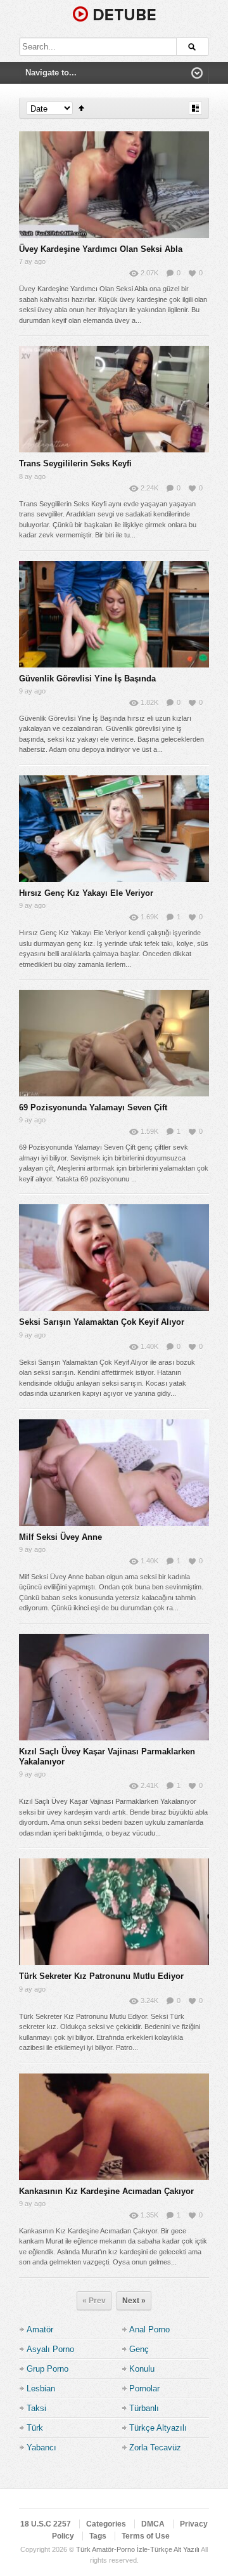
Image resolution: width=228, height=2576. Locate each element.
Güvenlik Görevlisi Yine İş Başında (87, 679)
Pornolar (144, 2389)
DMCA (153, 2524)
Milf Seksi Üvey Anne (60, 1537)
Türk (35, 2428)
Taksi (36, 2408)
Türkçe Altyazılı (158, 2428)
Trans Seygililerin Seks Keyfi (75, 463)
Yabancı (41, 2448)
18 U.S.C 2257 (46, 2524)
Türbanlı (144, 2408)
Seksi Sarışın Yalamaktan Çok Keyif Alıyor (102, 1322)
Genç (139, 2349)
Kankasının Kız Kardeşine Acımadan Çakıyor (106, 2191)
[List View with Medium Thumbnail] (195, 108)
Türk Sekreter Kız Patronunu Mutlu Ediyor (101, 1976)
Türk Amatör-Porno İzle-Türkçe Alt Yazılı (138, 2549)
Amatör (40, 2330)
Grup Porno (47, 2369)
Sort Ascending (81, 108)
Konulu (142, 2369)
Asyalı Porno (50, 2349)
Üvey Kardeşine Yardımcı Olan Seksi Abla (101, 249)
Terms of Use (146, 2536)
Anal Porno (149, 2330)
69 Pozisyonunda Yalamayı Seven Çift (93, 1107)
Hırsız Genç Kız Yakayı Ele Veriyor (86, 893)
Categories (106, 2524)
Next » (134, 2301)
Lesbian (41, 2389)
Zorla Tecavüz (155, 2448)
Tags (98, 2536)
